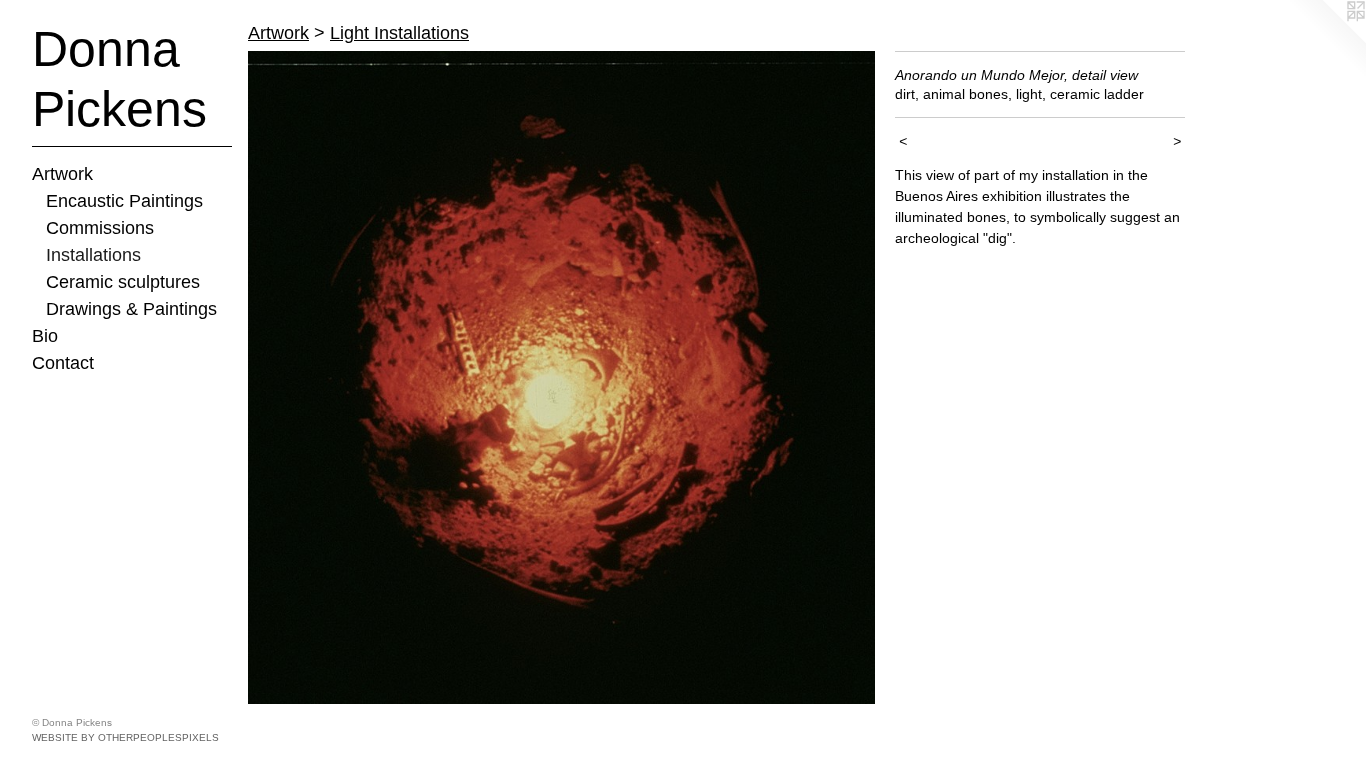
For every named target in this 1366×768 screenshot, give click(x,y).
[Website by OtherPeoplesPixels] (1326, 40)
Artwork (62, 174)
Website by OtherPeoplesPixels (125, 737)
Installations (93, 255)
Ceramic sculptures (123, 282)
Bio (45, 336)
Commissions (100, 228)
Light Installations (399, 33)
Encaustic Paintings (124, 201)
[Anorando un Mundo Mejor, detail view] (561, 377)
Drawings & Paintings (131, 309)
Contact (63, 363)
